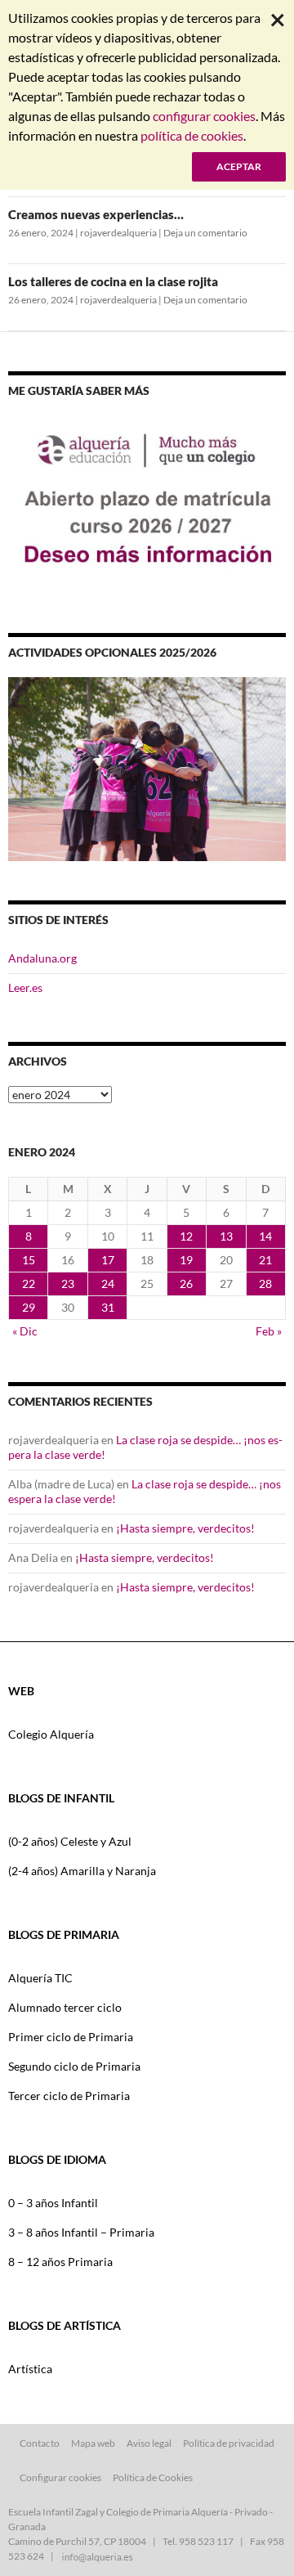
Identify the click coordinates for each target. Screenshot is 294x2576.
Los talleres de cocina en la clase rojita (113, 281)
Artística (30, 2369)
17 (108, 1260)
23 (68, 1284)
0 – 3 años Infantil (53, 2203)
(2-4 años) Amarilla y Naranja (82, 1871)
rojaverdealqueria (118, 233)
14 (265, 1236)
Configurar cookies (60, 2477)
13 (226, 1236)
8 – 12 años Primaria (60, 2262)
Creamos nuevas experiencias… (96, 214)
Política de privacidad (229, 2443)
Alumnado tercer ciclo (65, 2007)
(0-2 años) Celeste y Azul (70, 1841)
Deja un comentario (205, 233)
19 (186, 1260)
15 (29, 1260)
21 (265, 1260)
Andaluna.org (42, 958)
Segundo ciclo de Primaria (74, 2066)
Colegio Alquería (51, 1734)
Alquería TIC (40, 1978)
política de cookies (192, 135)
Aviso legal (149, 2443)
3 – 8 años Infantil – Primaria (81, 2232)
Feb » (269, 1331)
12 (186, 1236)
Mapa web (93, 2443)
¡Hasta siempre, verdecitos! (185, 1528)
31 (108, 1307)
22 (29, 1284)
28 (265, 1284)
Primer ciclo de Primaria (71, 2037)
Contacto (40, 2443)
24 (108, 1284)
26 (186, 1284)
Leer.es (25, 987)
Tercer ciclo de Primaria (69, 2096)
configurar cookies (204, 116)
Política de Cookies (153, 2477)
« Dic (25, 1331)
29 (29, 1307)
